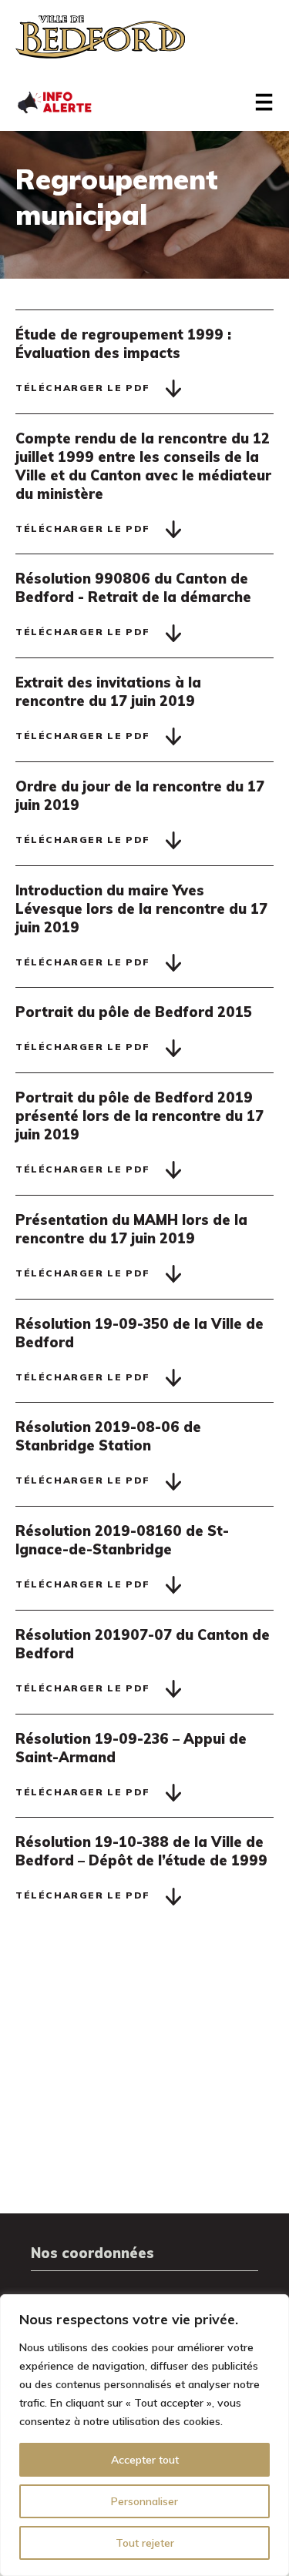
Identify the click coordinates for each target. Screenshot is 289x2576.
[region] (144, 2435)
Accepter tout (145, 2460)
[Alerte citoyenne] (54, 101)
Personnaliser (144, 2501)
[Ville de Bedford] (100, 37)
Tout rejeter (145, 2543)
